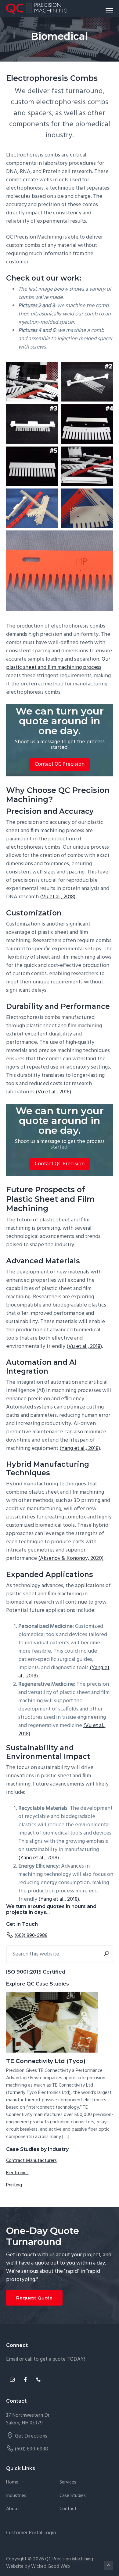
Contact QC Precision (60, 764)
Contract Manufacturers (31, 2161)
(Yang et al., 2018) (80, 1448)
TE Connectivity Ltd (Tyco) (46, 2061)
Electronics (17, 2173)
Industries (16, 2496)
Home (12, 2482)
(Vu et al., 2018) (58, 897)
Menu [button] (102, 11)
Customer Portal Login (31, 2533)
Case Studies (73, 2496)
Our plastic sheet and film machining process (58, 663)
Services (68, 2482)
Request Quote (34, 2298)
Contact (68, 2509)
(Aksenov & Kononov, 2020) (71, 1558)
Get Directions (31, 2436)
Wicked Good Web (51, 2567)
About (13, 2509)
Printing (14, 2185)
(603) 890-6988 (31, 1936)
